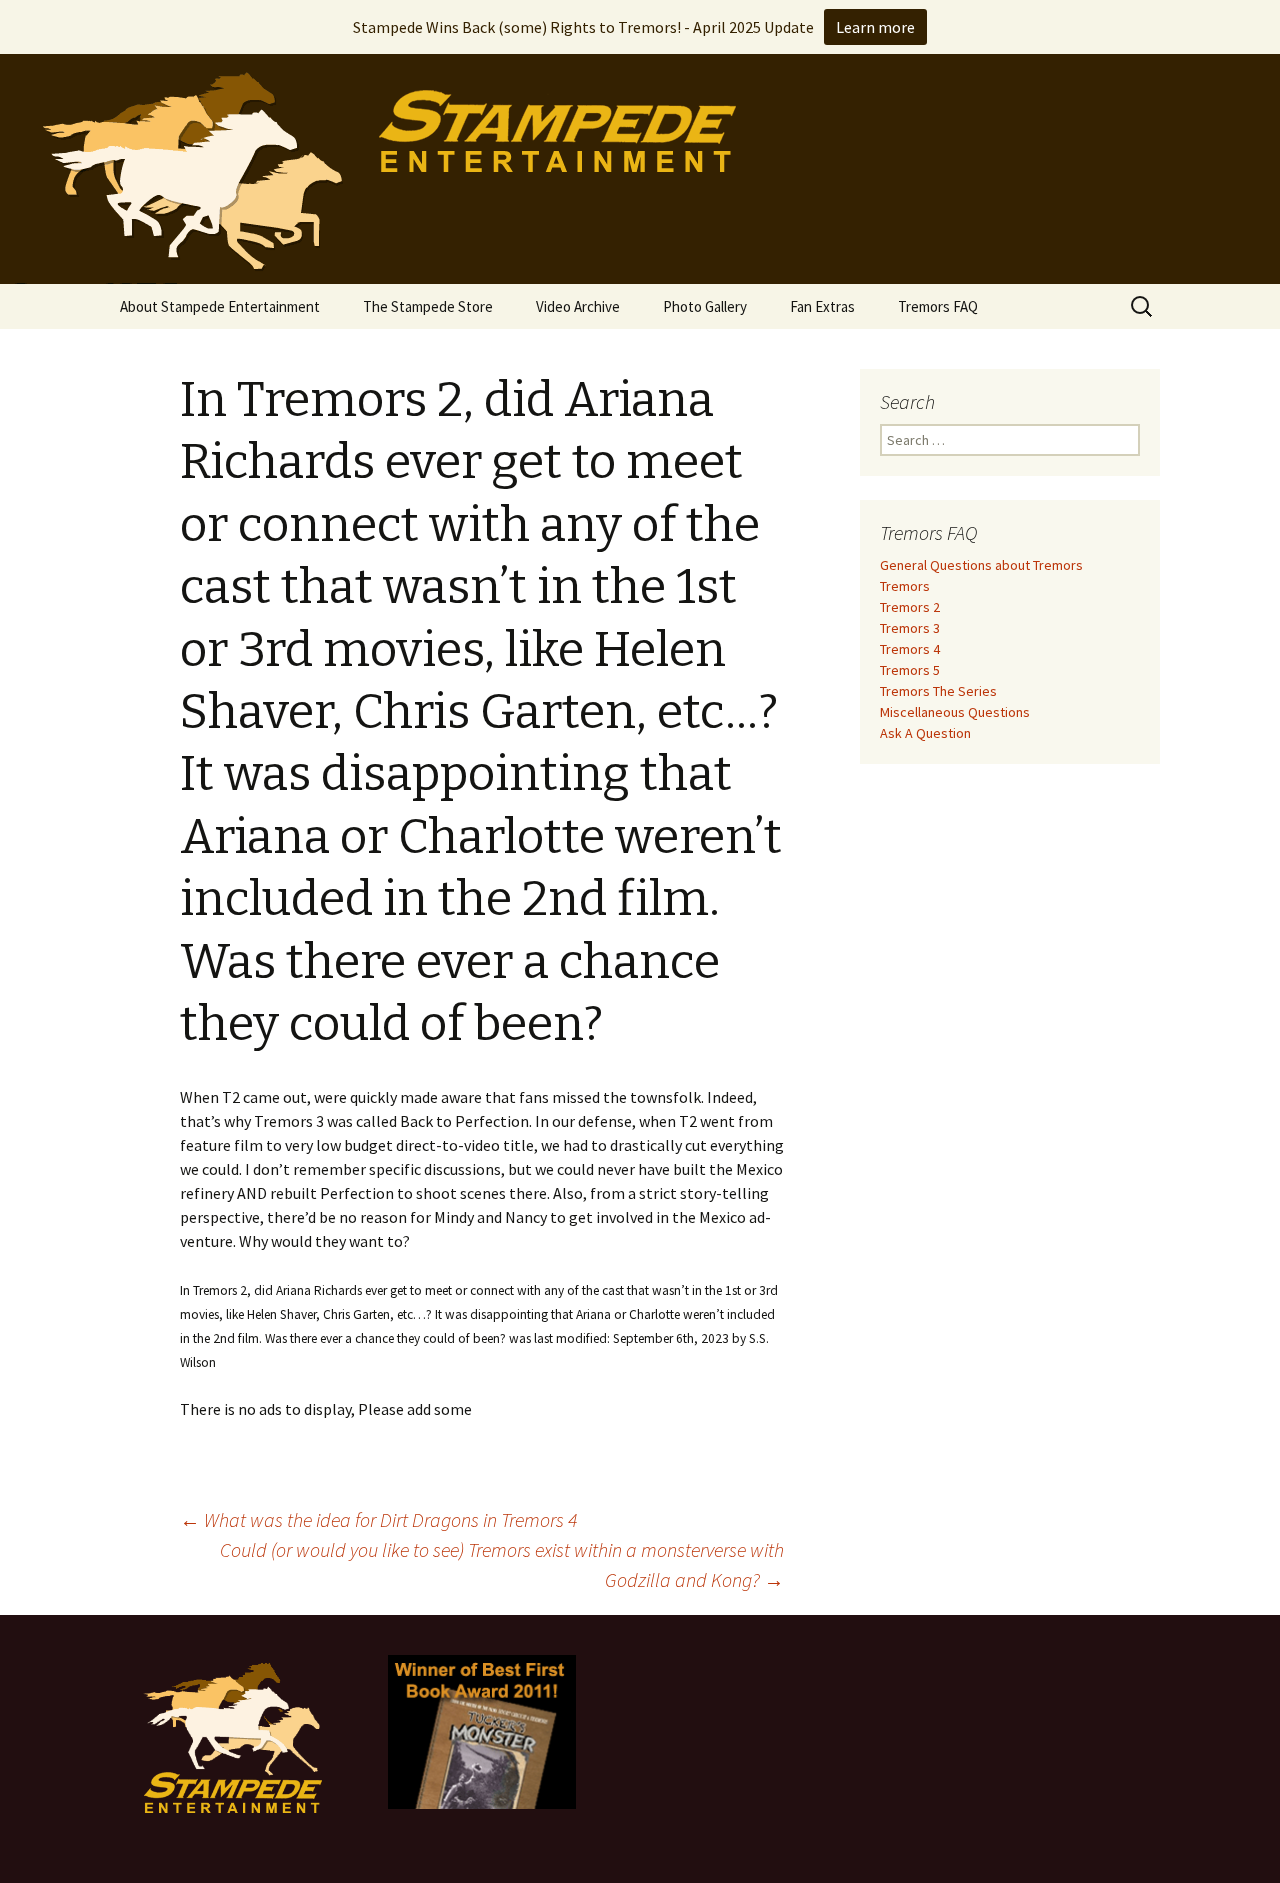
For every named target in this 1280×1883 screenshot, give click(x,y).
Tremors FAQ (938, 306)
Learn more (875, 27)
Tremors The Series (938, 691)
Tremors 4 (910, 649)
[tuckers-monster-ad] (482, 1730)
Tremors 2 (910, 607)
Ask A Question (925, 733)
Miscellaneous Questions (955, 712)
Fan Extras (822, 306)
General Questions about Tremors (981, 565)
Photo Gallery (705, 306)
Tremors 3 (910, 628)
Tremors (905, 586)
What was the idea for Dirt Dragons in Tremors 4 (378, 1519)
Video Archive (578, 306)
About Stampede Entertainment (220, 306)
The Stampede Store (428, 306)
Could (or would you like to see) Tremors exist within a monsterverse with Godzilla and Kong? (502, 1564)
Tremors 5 (910, 670)
